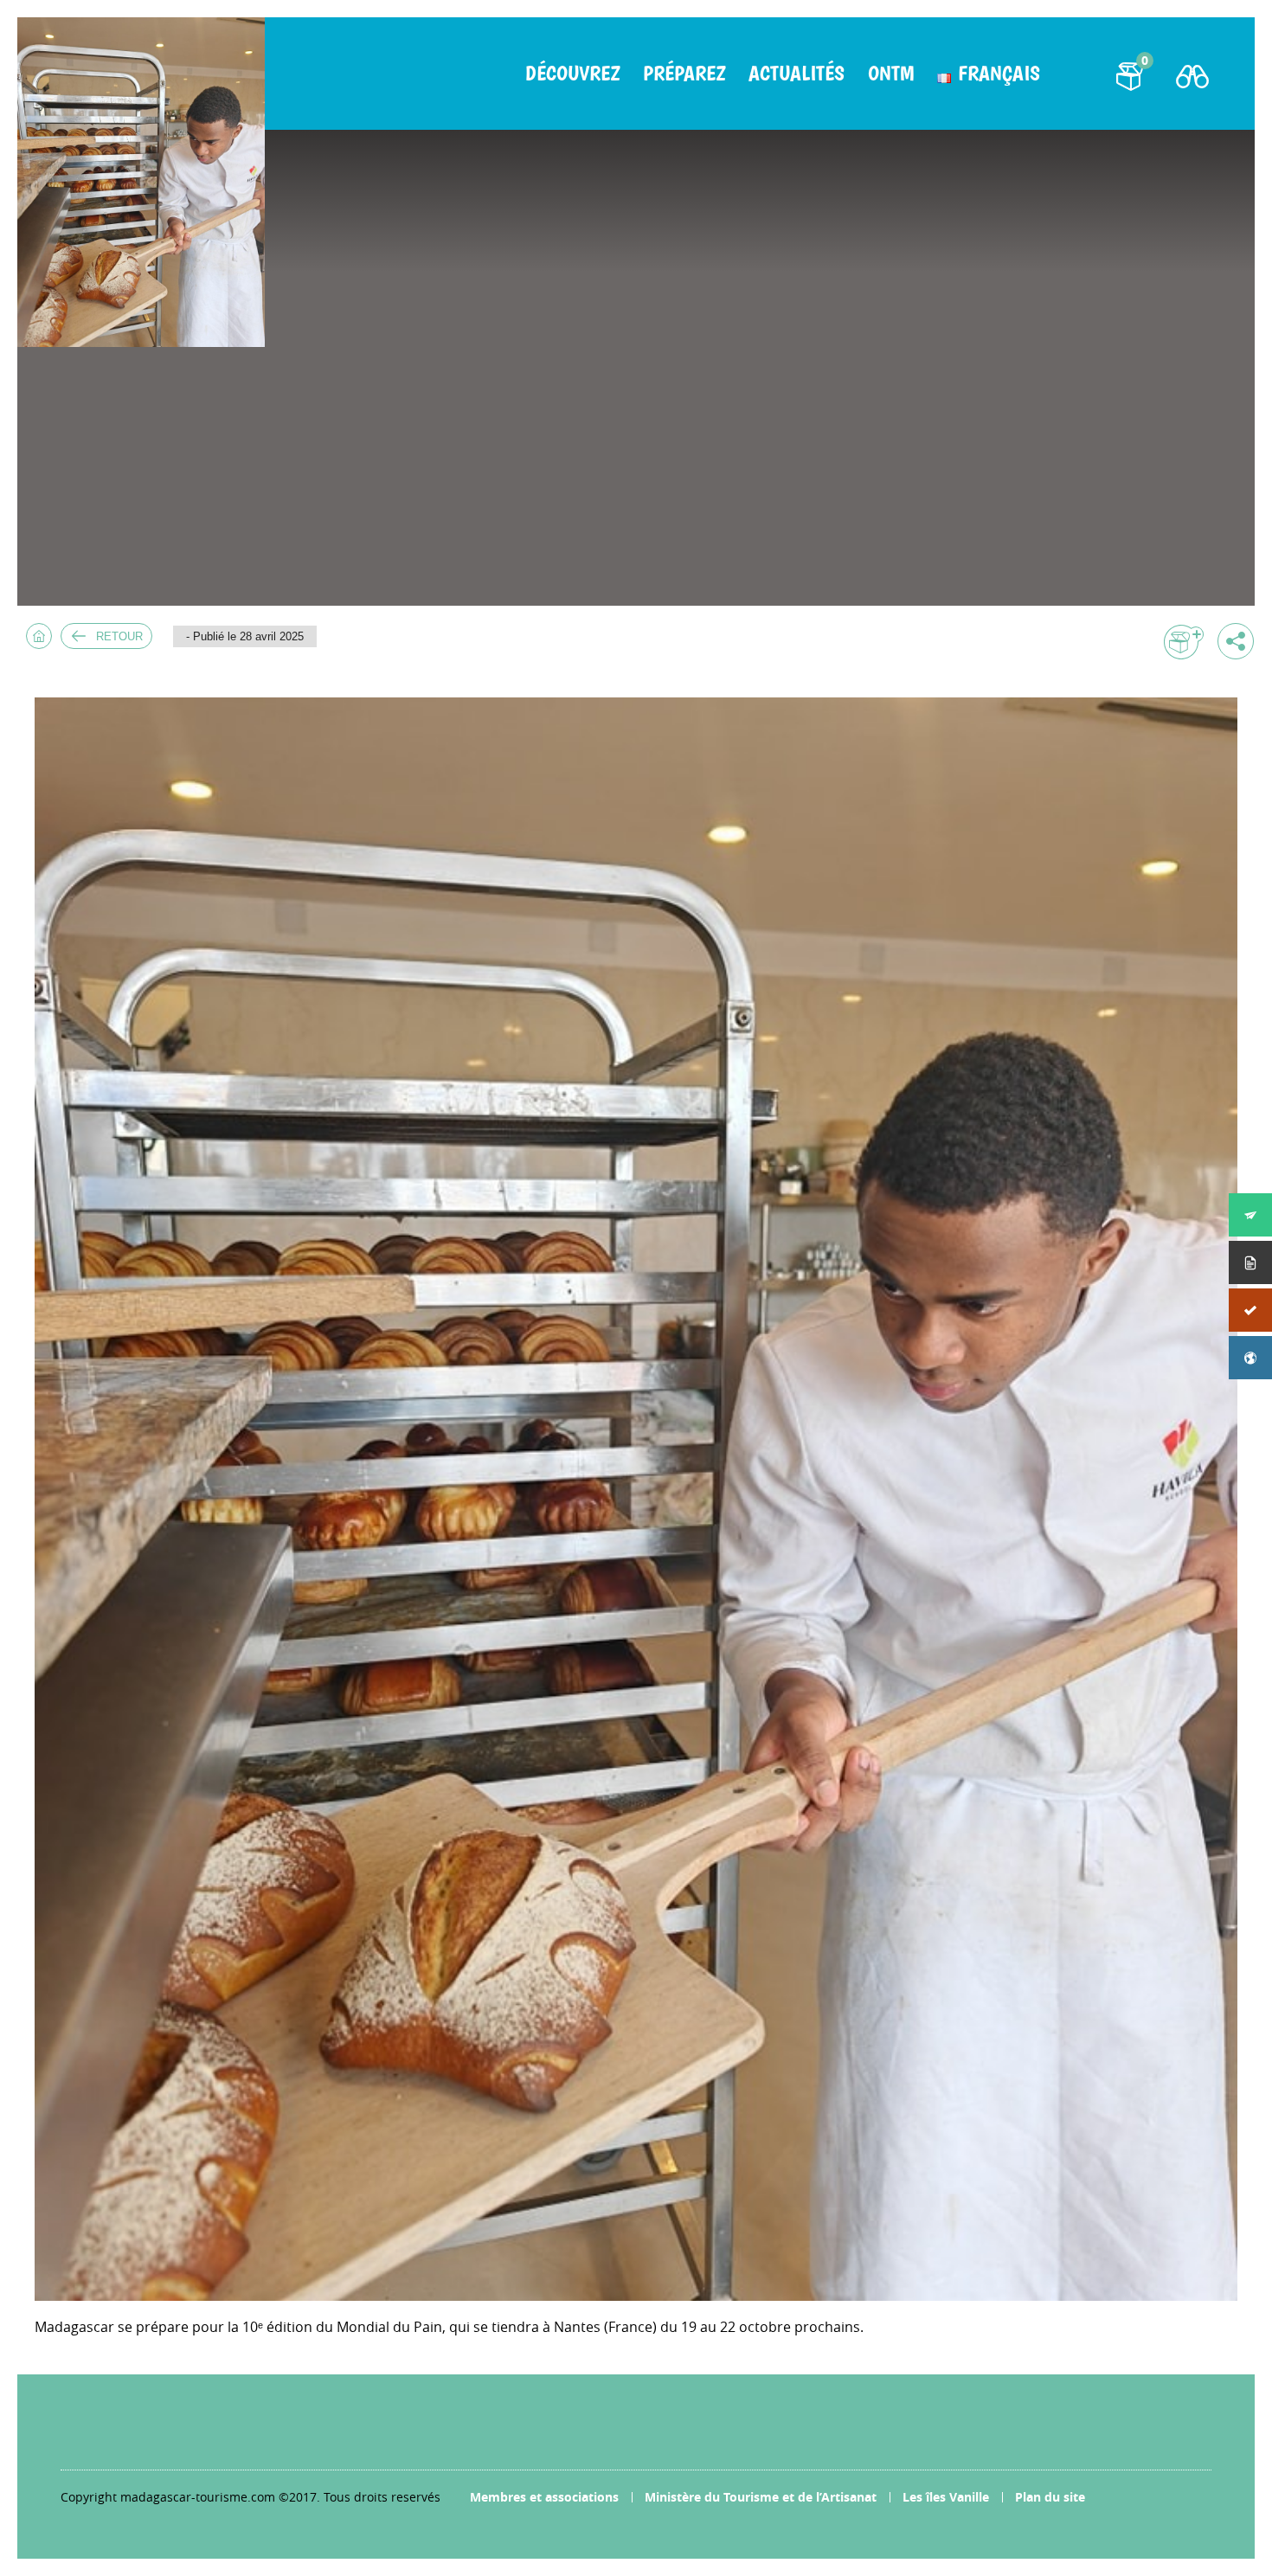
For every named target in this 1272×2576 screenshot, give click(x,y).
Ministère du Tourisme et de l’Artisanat (761, 2497)
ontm (891, 74)
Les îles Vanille (946, 2497)
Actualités (797, 74)
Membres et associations (544, 2497)
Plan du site (1050, 2497)
